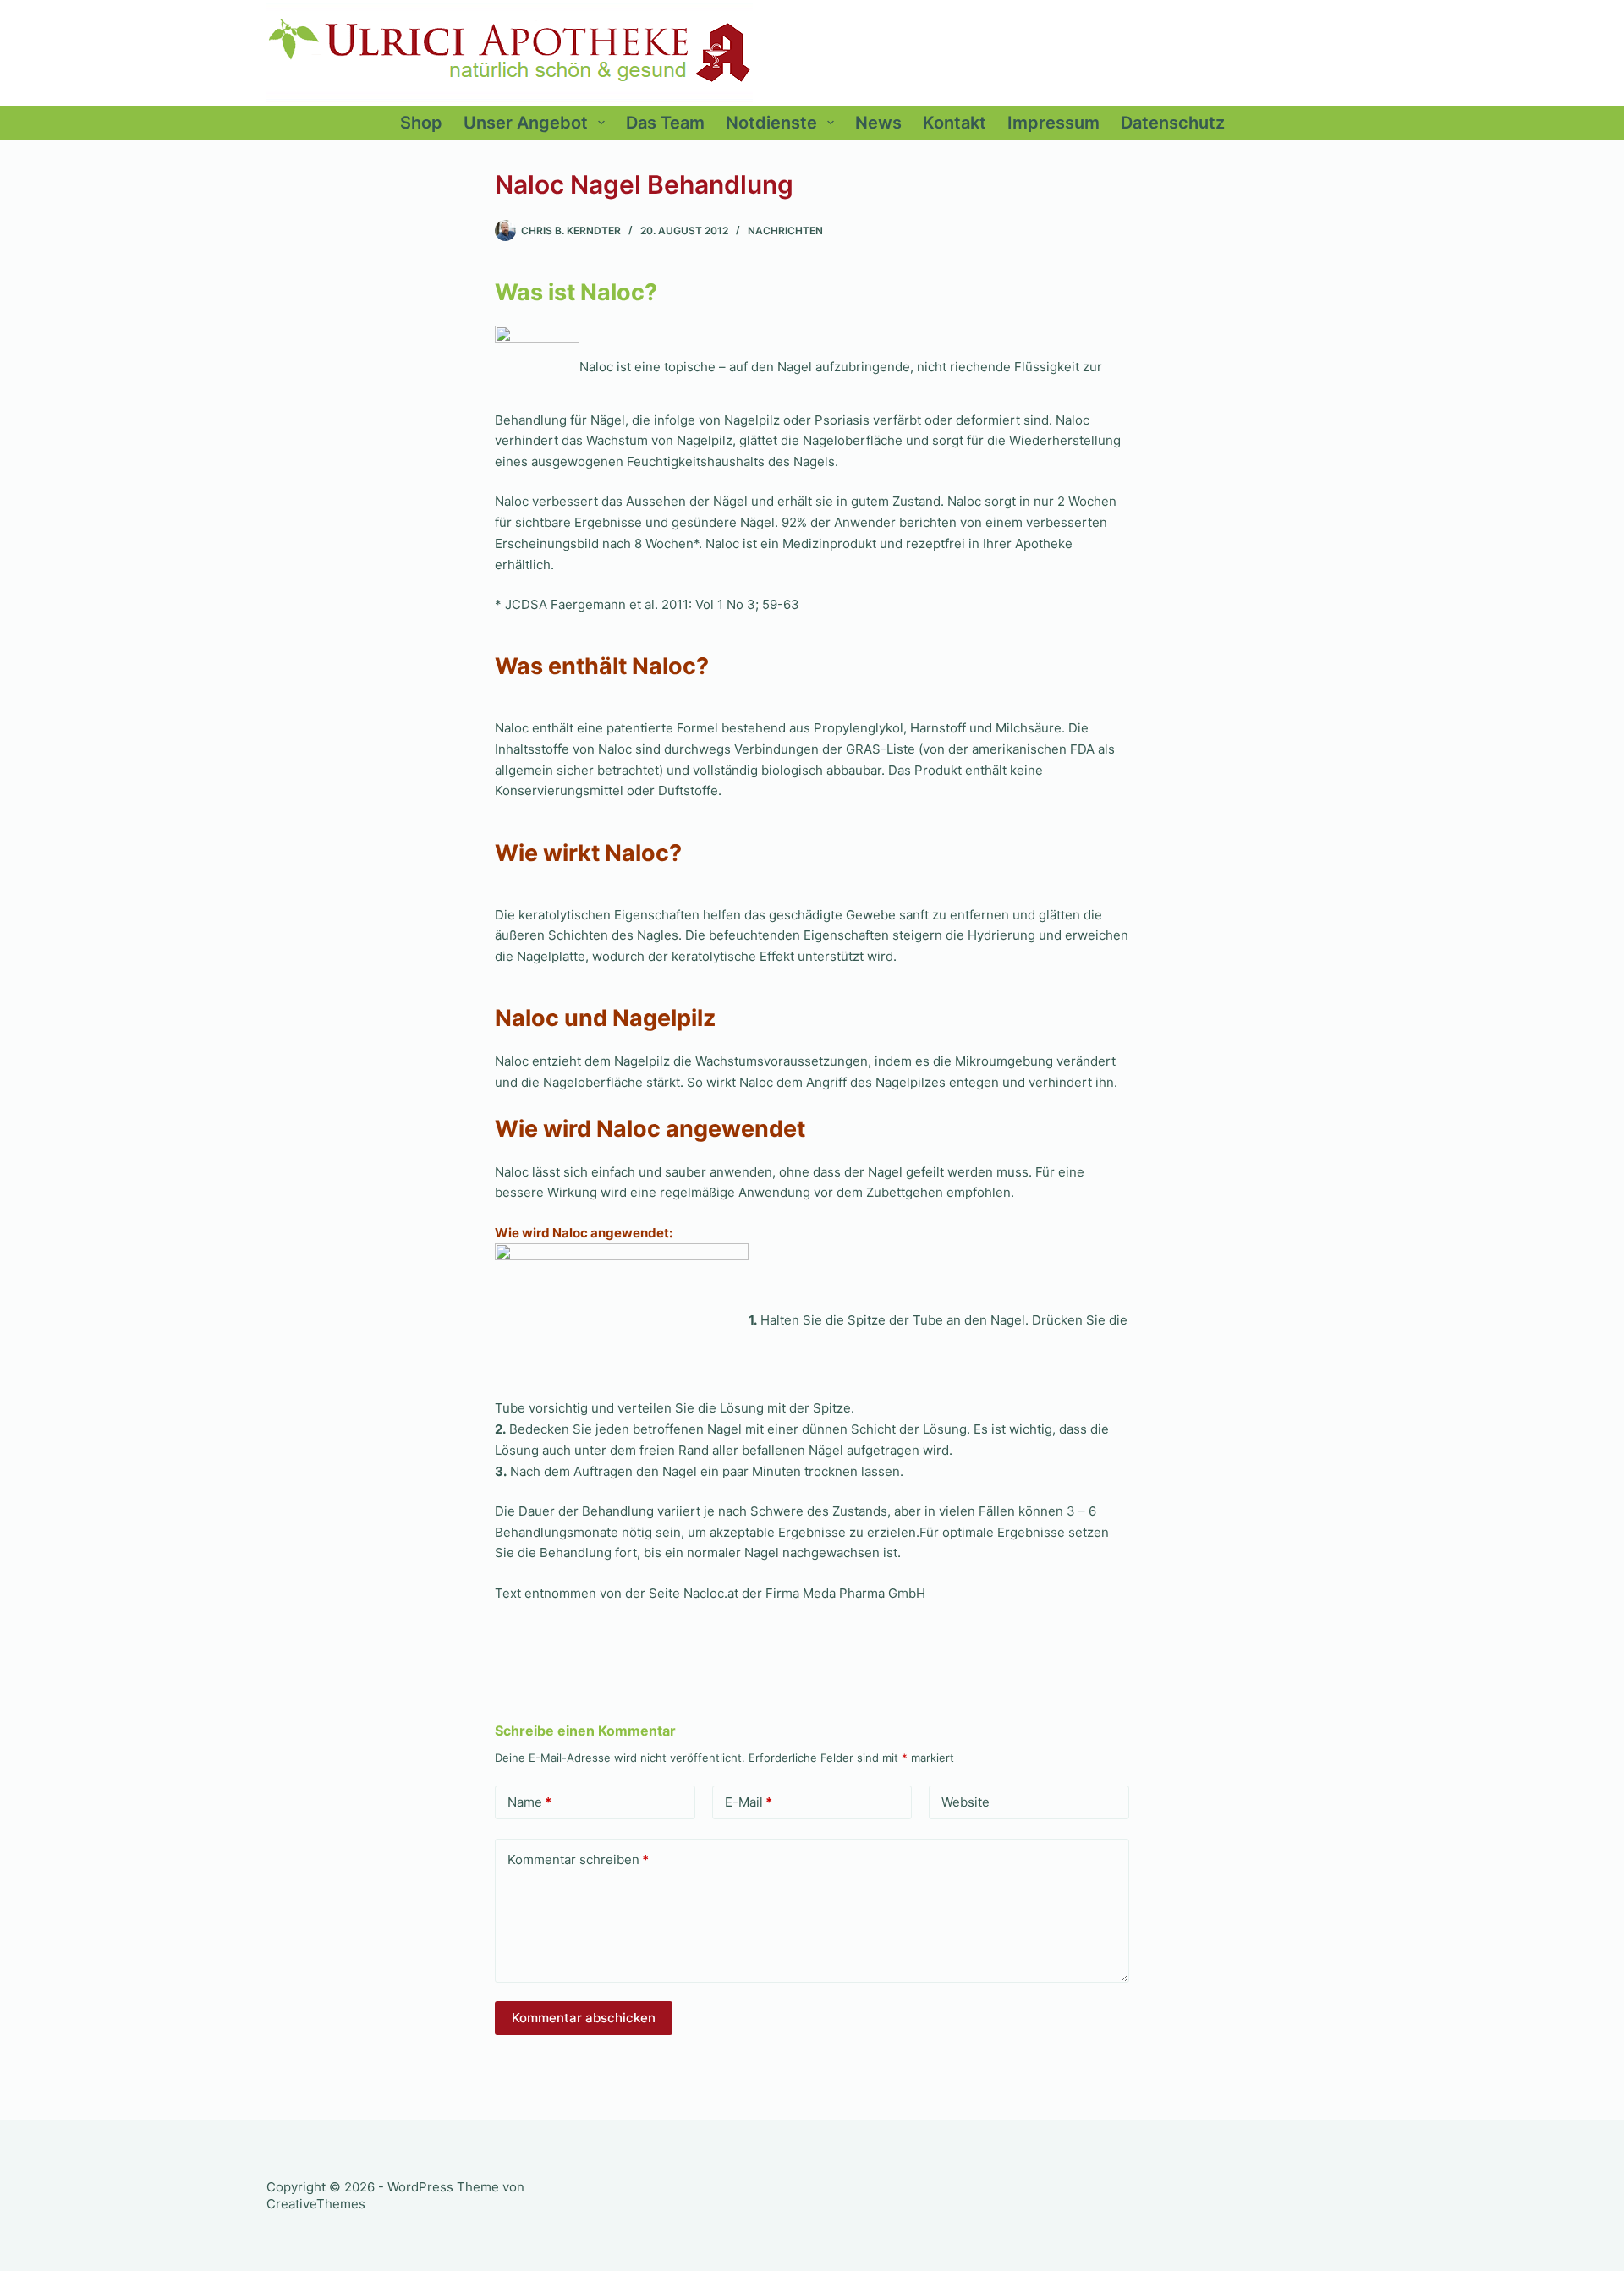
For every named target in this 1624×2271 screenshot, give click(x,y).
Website (966, 1802)
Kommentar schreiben (578, 1860)
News (878, 123)
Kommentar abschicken (584, 2018)
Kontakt (955, 123)
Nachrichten (785, 230)
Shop (421, 123)
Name (529, 1802)
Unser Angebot (526, 123)
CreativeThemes (316, 2204)
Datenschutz (1173, 123)
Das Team (665, 123)
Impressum (1053, 123)
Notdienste (771, 123)
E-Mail (749, 1802)
